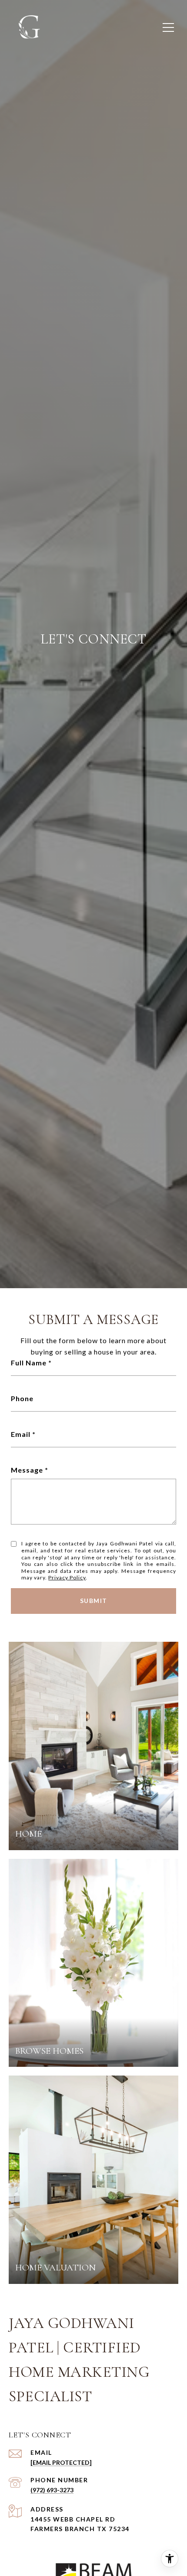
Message (27, 1470)
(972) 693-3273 (52, 2490)
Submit (94, 1601)
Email (21, 1434)
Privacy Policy (67, 1577)
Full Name (29, 1363)
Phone (22, 1398)
